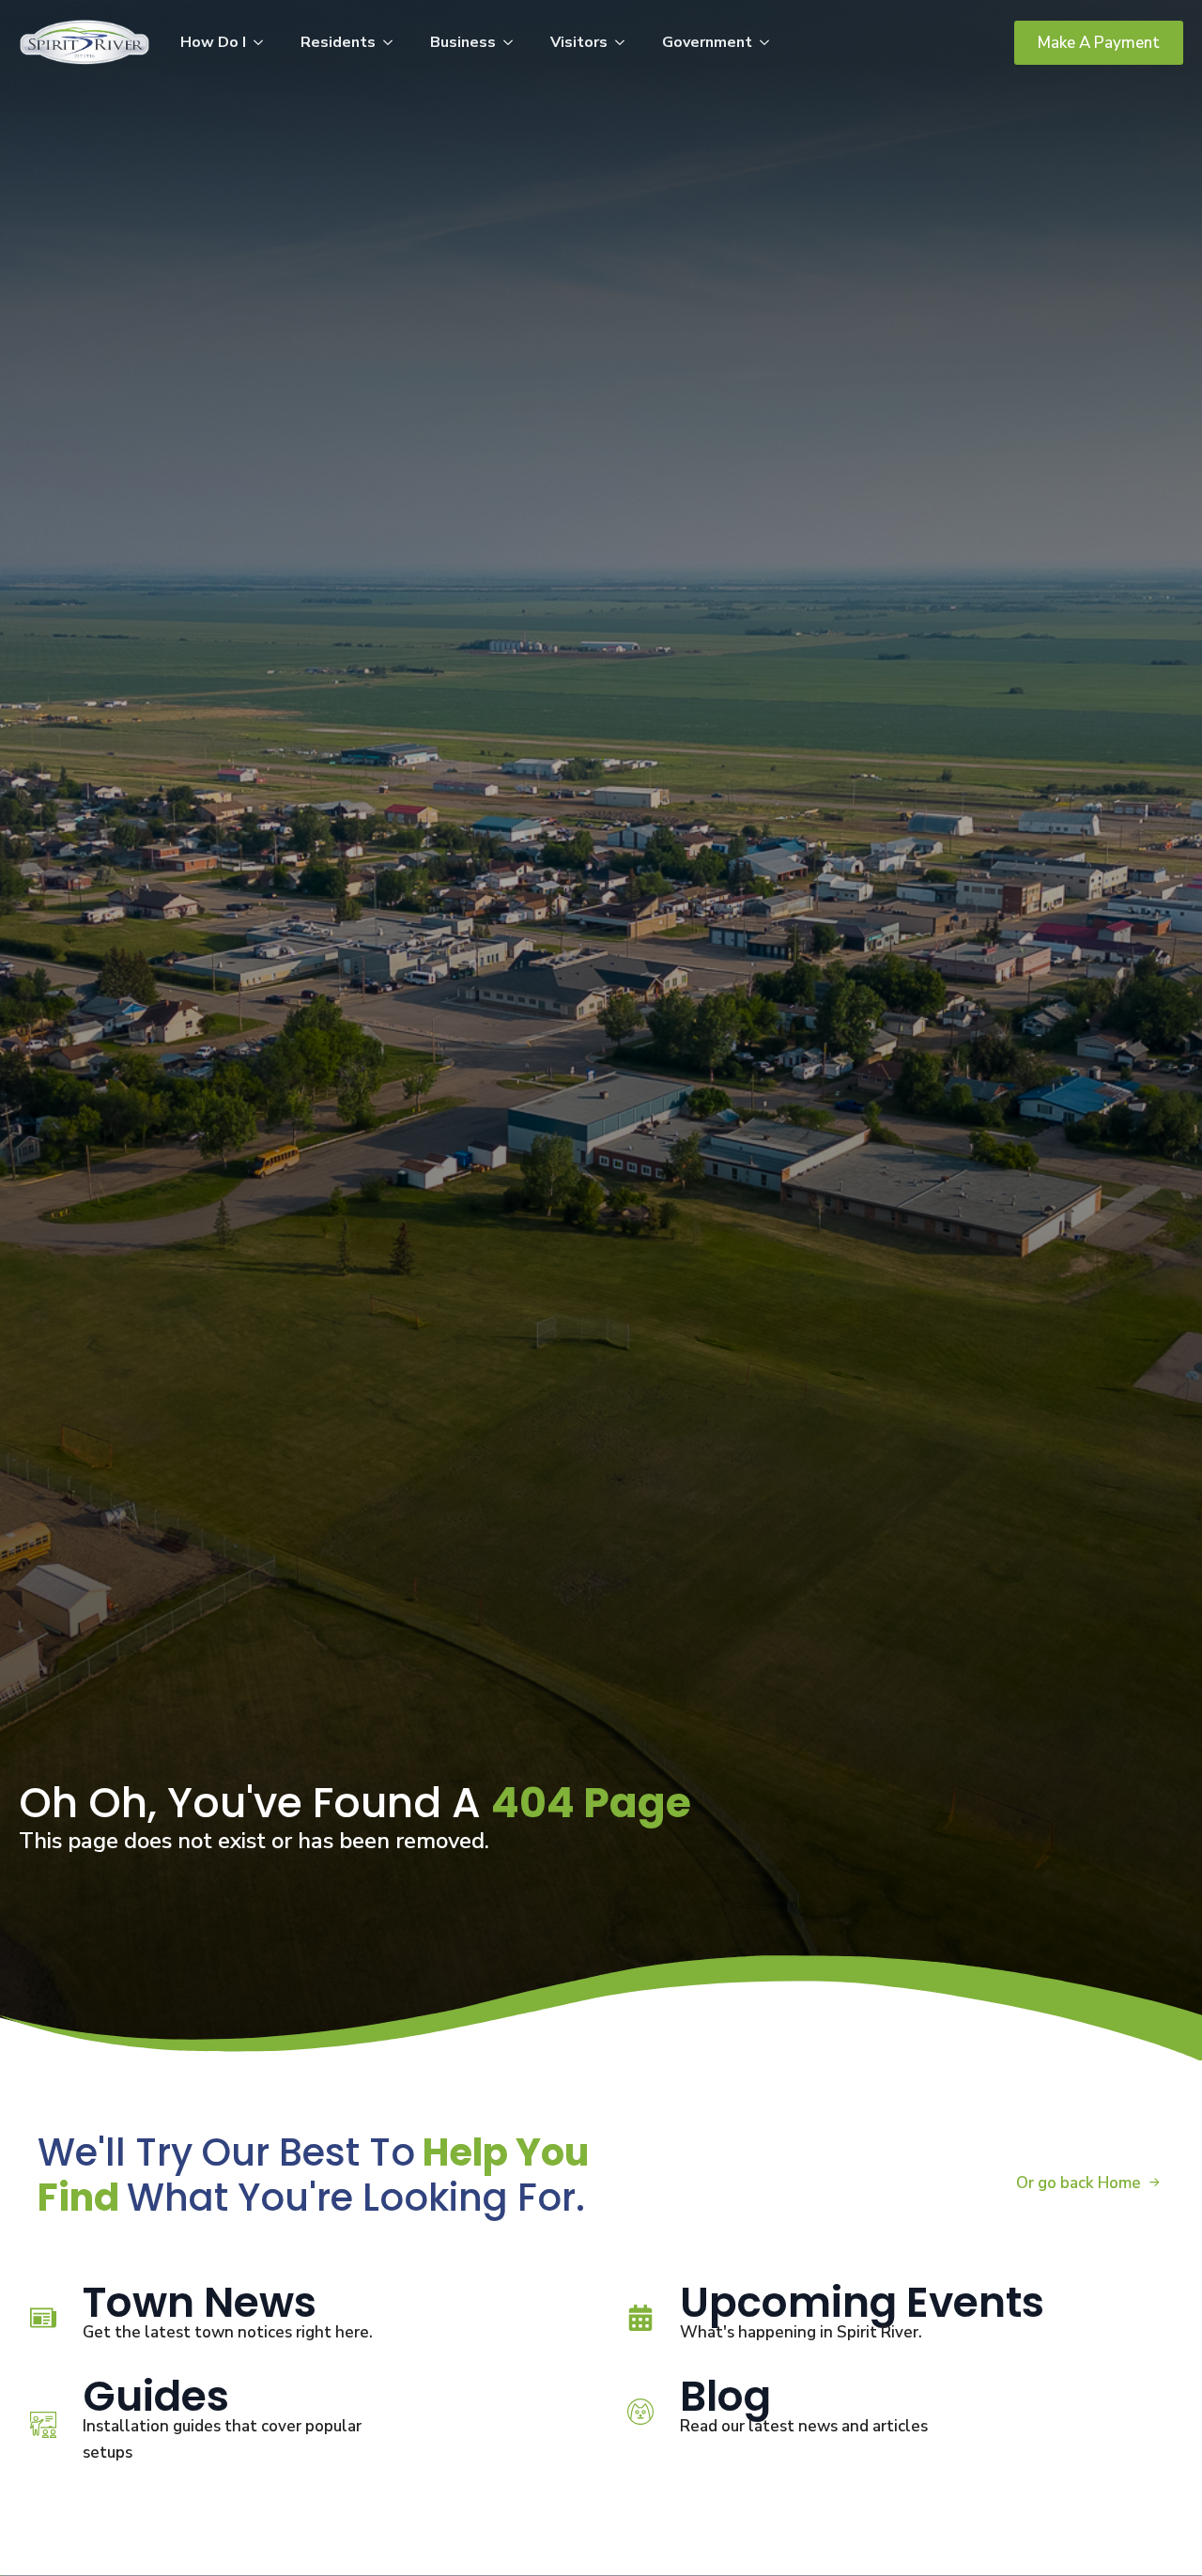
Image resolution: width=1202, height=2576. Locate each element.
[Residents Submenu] (393, 42)
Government (707, 42)
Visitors (579, 42)
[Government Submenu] (770, 42)
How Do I (213, 42)
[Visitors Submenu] (625, 42)
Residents (338, 42)
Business (463, 42)
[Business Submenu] (514, 42)
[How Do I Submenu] (264, 42)
